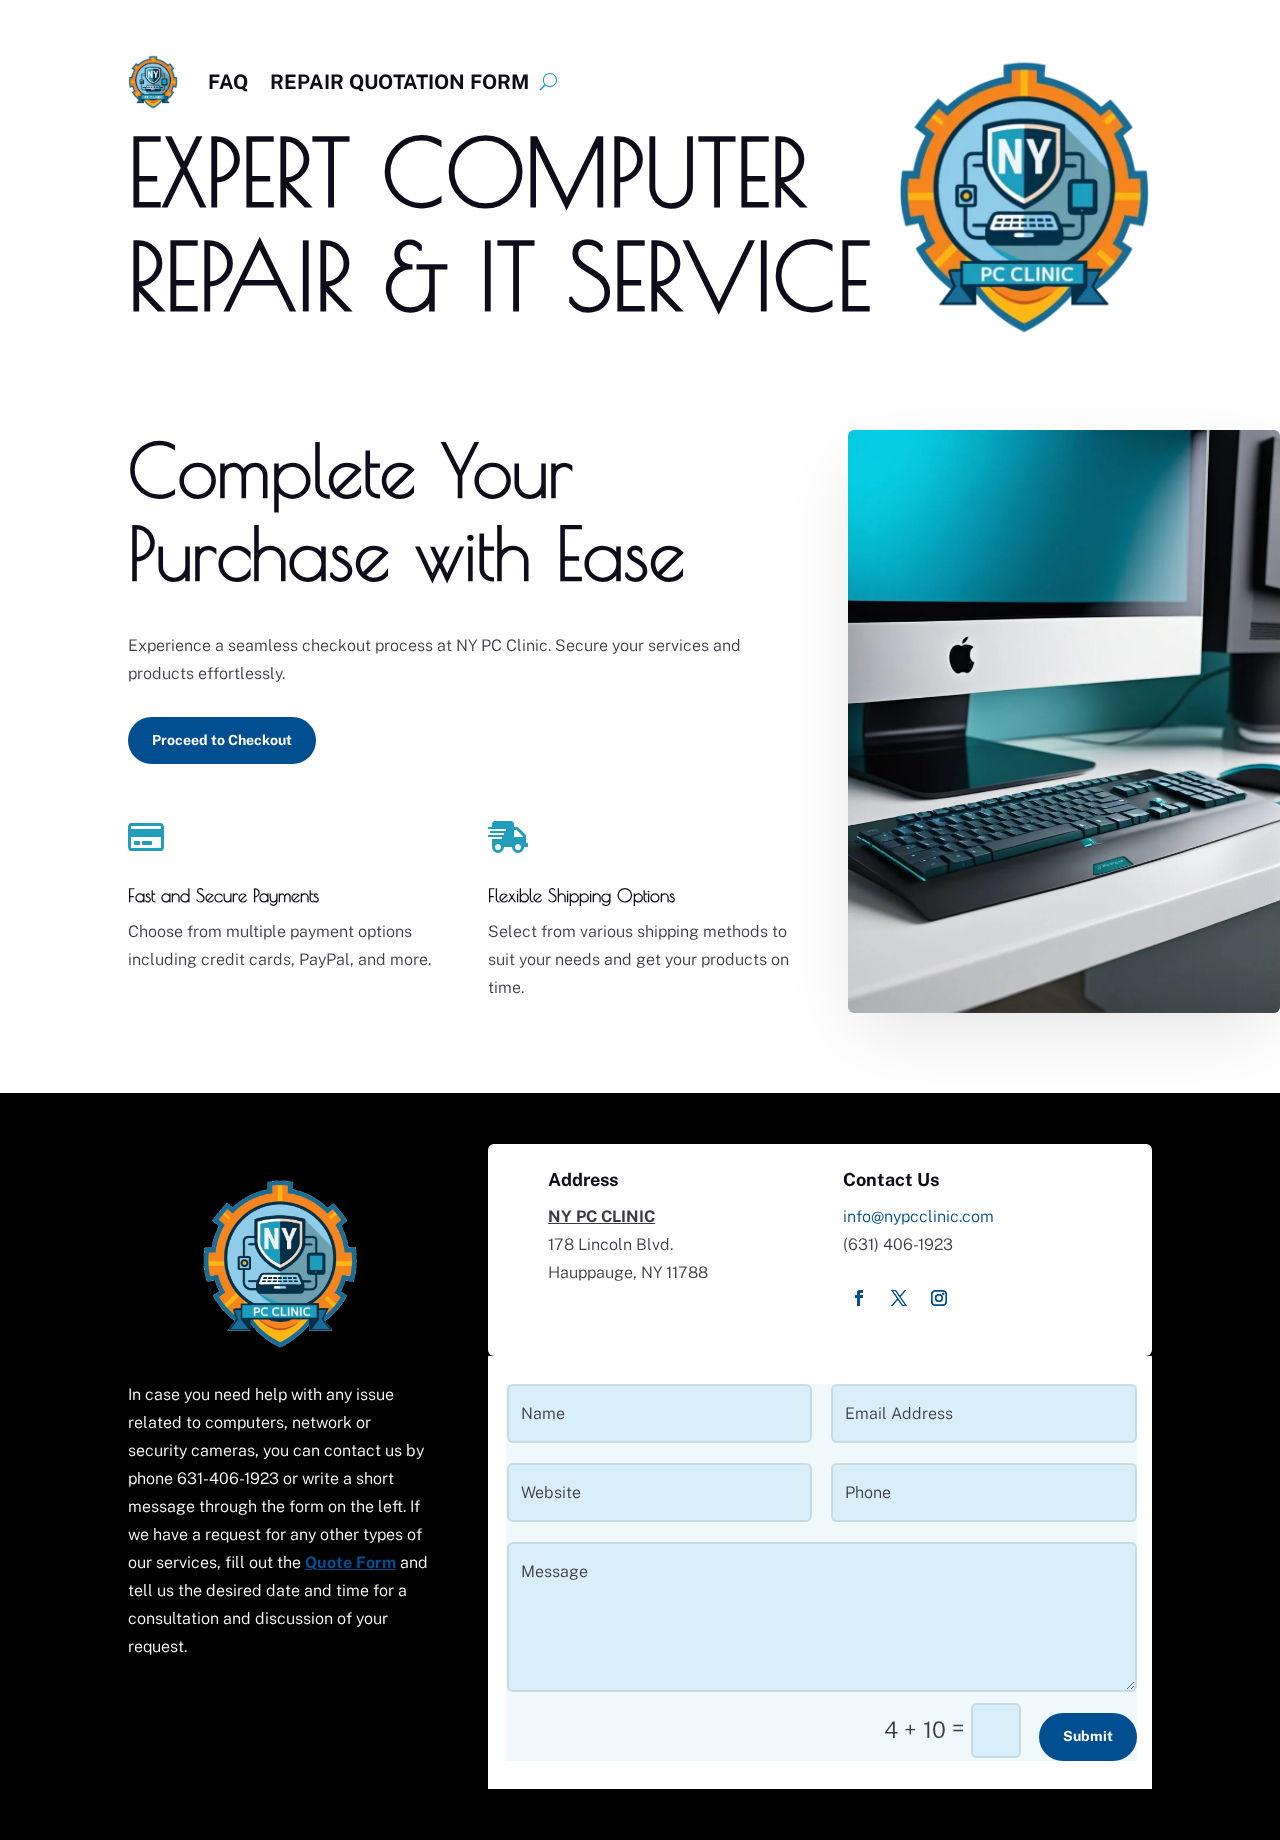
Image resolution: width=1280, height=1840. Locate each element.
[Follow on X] (899, 1298)
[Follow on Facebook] (859, 1298)
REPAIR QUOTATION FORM (399, 82)
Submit (1088, 1736)
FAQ (228, 82)
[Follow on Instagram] (939, 1298)
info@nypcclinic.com (918, 1216)
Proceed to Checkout (222, 740)
